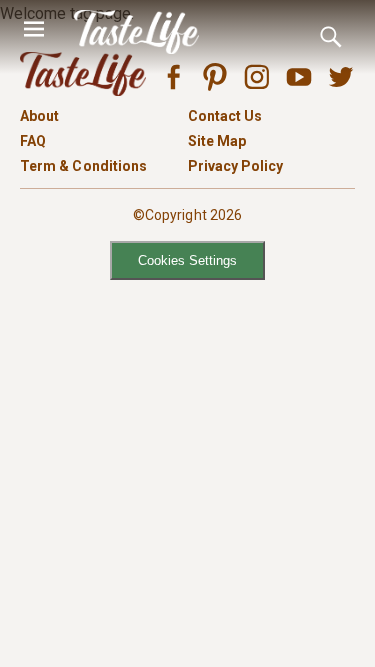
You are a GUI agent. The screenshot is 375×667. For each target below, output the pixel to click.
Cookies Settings (187, 260)
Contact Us (225, 116)
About (39, 116)
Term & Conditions (83, 166)
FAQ (33, 141)
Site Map (217, 141)
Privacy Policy (236, 166)
